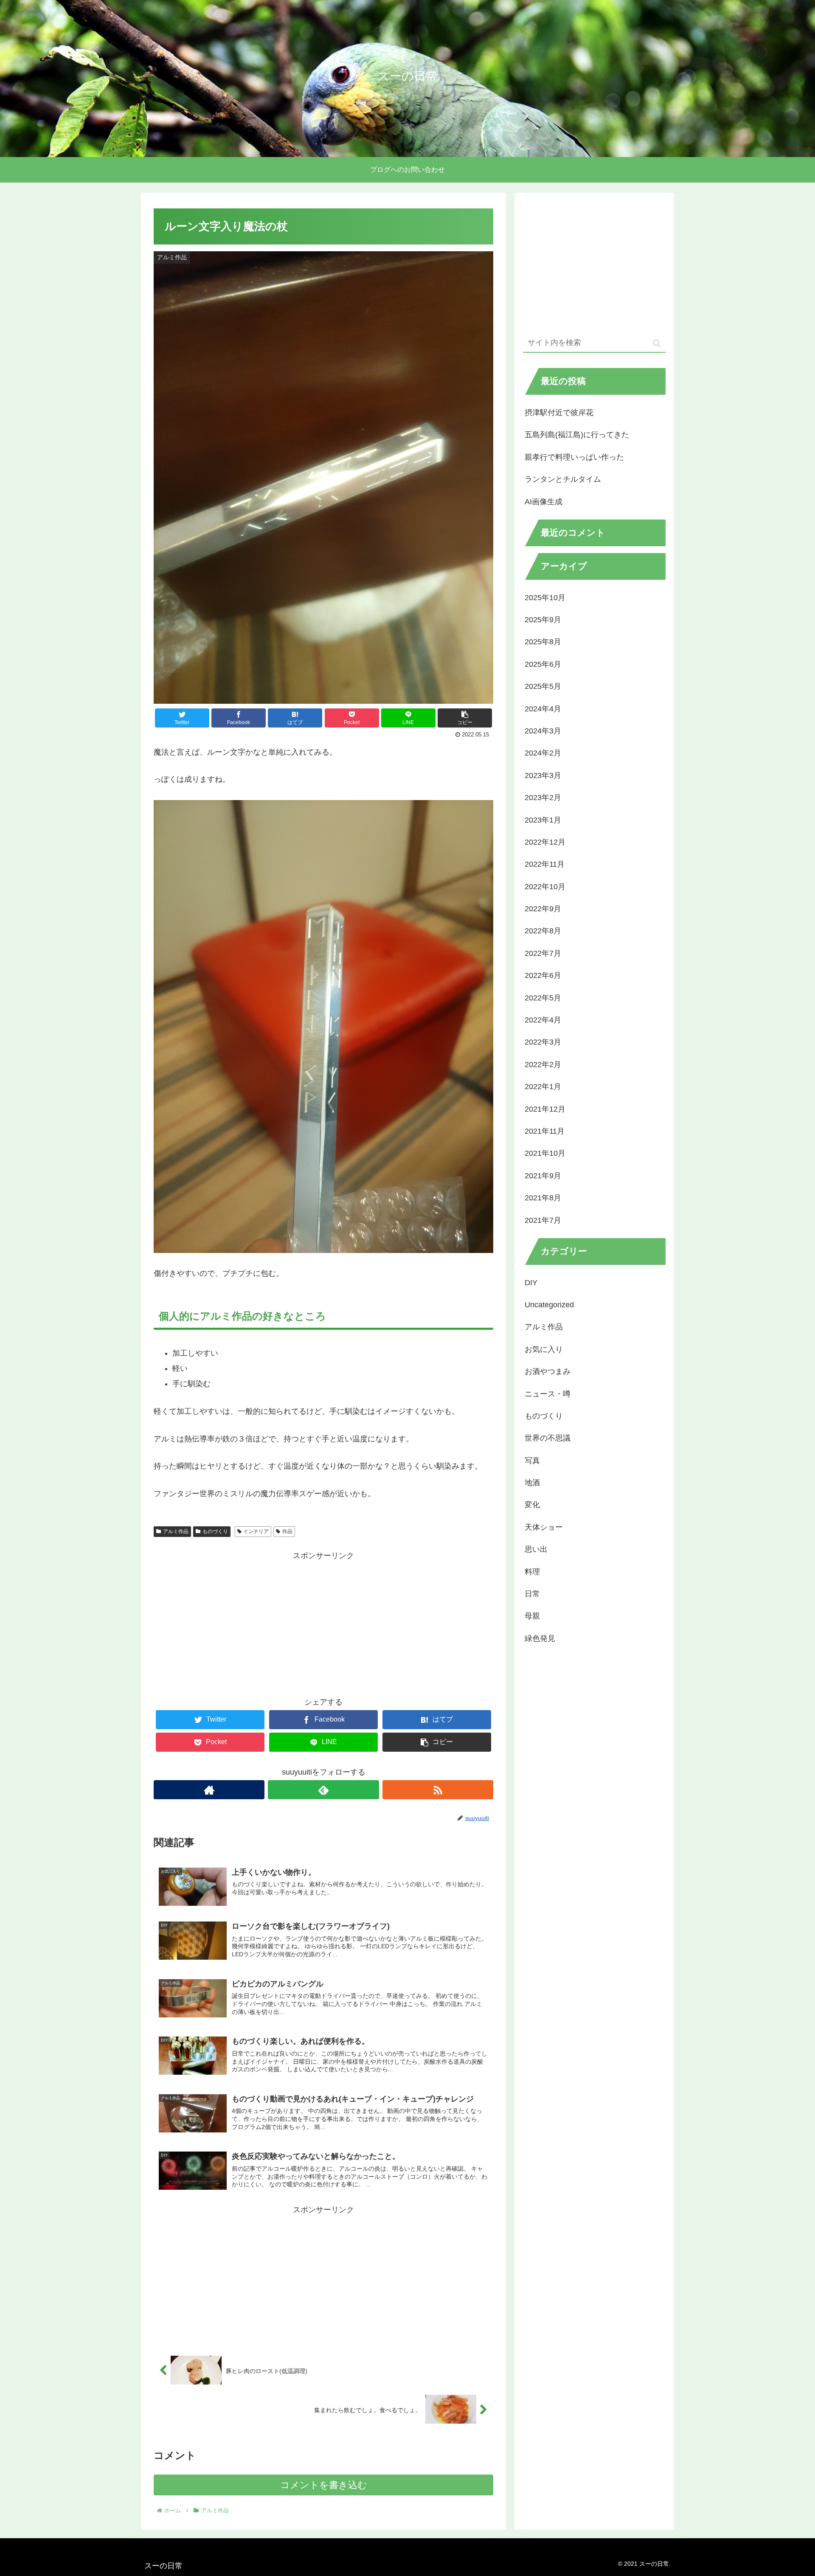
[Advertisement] (323, 1622)
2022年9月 (543, 909)
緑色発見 (540, 1638)
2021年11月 (545, 1131)
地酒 (532, 1483)
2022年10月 (545, 886)
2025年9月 (543, 620)
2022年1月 (543, 1087)
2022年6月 (543, 975)
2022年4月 (543, 1020)
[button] (657, 343)
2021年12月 (545, 1109)
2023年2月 (543, 798)
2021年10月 (545, 1153)
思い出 (536, 1549)
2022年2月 (543, 1065)
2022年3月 (543, 1042)
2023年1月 (543, 820)
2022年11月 (545, 864)
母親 (532, 1616)
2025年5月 (543, 686)
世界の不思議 (548, 1438)
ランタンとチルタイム (563, 479)
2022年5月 (543, 997)
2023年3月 (543, 775)
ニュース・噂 (548, 1393)
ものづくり (215, 1531)
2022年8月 (543, 931)
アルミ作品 (176, 1531)
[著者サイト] (209, 1790)
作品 (287, 1531)
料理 (532, 1571)
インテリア (256, 1531)
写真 (532, 1460)
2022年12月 (545, 842)
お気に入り (544, 1349)
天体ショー (544, 1527)
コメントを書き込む (324, 2485)
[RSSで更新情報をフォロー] (438, 1790)
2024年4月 (543, 708)
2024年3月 (543, 731)
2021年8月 (543, 1198)
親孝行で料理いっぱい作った (574, 457)
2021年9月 (543, 1175)
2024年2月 (543, 753)
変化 (532, 1505)
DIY (531, 1282)
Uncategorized (549, 1305)
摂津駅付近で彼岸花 (559, 413)
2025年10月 (545, 597)
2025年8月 (543, 642)
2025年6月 (543, 664)
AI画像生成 (544, 502)
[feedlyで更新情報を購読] (323, 1790)
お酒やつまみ (548, 1371)
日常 (532, 1594)
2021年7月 (543, 1220)
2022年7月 (543, 953)
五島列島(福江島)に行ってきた (577, 435)
